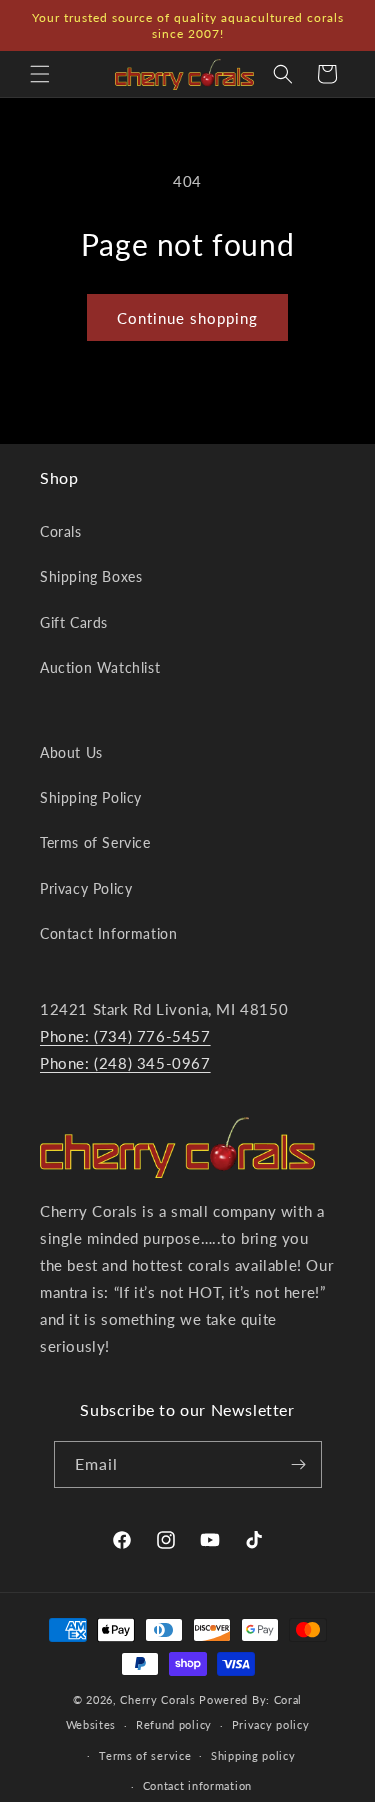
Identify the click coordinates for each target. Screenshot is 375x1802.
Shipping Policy (91, 797)
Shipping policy (253, 1755)
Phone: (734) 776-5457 (125, 1036)
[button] (40, 74)
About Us (71, 752)
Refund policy (174, 1724)
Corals (61, 531)
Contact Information (108, 933)
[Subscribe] (299, 1464)
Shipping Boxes (91, 576)
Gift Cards (74, 622)
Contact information (197, 1785)
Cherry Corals (157, 1699)
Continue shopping (187, 318)
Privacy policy (271, 1724)
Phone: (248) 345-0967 (125, 1063)
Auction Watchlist (100, 667)
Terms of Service (95, 842)
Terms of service (145, 1755)
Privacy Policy (86, 888)
